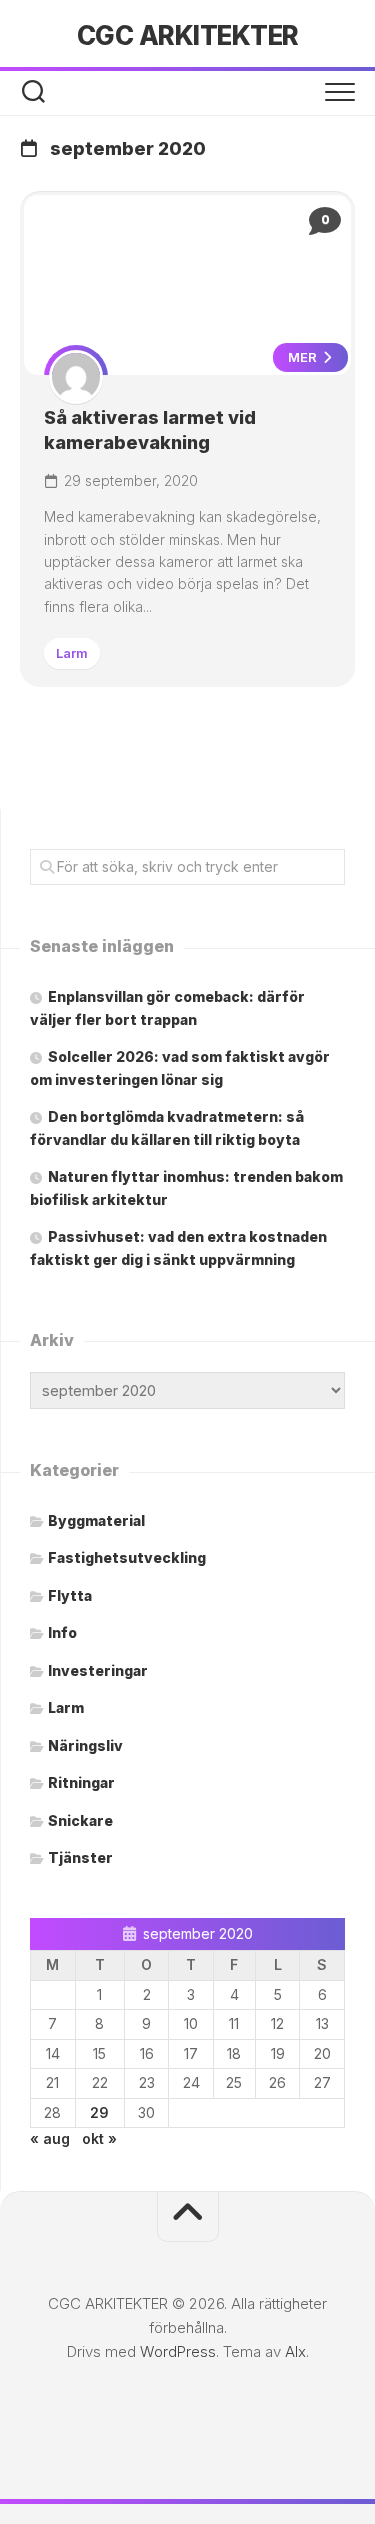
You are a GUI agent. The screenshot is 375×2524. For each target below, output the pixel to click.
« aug (50, 2138)
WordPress (178, 2351)
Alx (295, 2351)
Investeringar (98, 1670)
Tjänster (80, 1857)
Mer (304, 357)
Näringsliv (85, 1745)
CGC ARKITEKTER (188, 35)
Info (62, 1632)
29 (99, 2112)
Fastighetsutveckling (127, 1557)
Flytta (70, 1595)
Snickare (80, 1820)
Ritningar (81, 1782)
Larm (72, 653)
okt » (99, 2138)
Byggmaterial (96, 1520)
